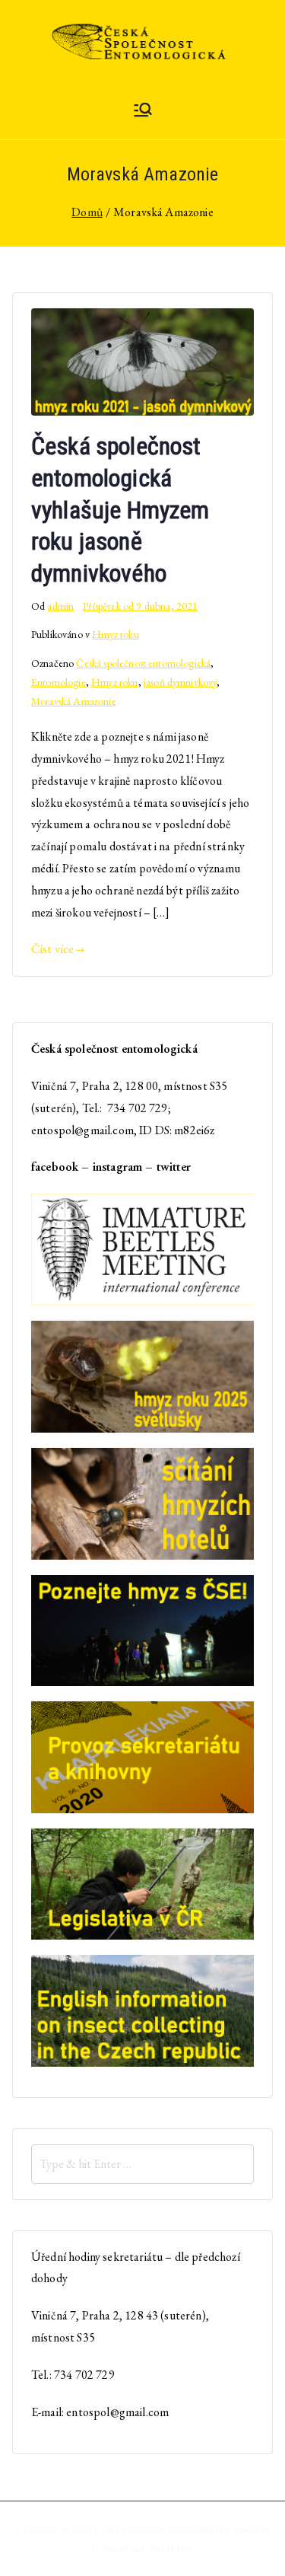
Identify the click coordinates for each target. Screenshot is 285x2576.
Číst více (52, 949)
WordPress (169, 2548)
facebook (55, 1167)
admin (60, 606)
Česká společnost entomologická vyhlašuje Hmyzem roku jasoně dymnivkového (120, 509)
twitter (174, 1167)
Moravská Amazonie (74, 701)
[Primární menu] (143, 112)
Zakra (116, 2548)
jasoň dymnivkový (180, 682)
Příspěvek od (140, 606)
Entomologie (59, 682)
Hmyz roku (115, 634)
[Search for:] (142, 2164)
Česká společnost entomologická (143, 663)
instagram (117, 1167)
